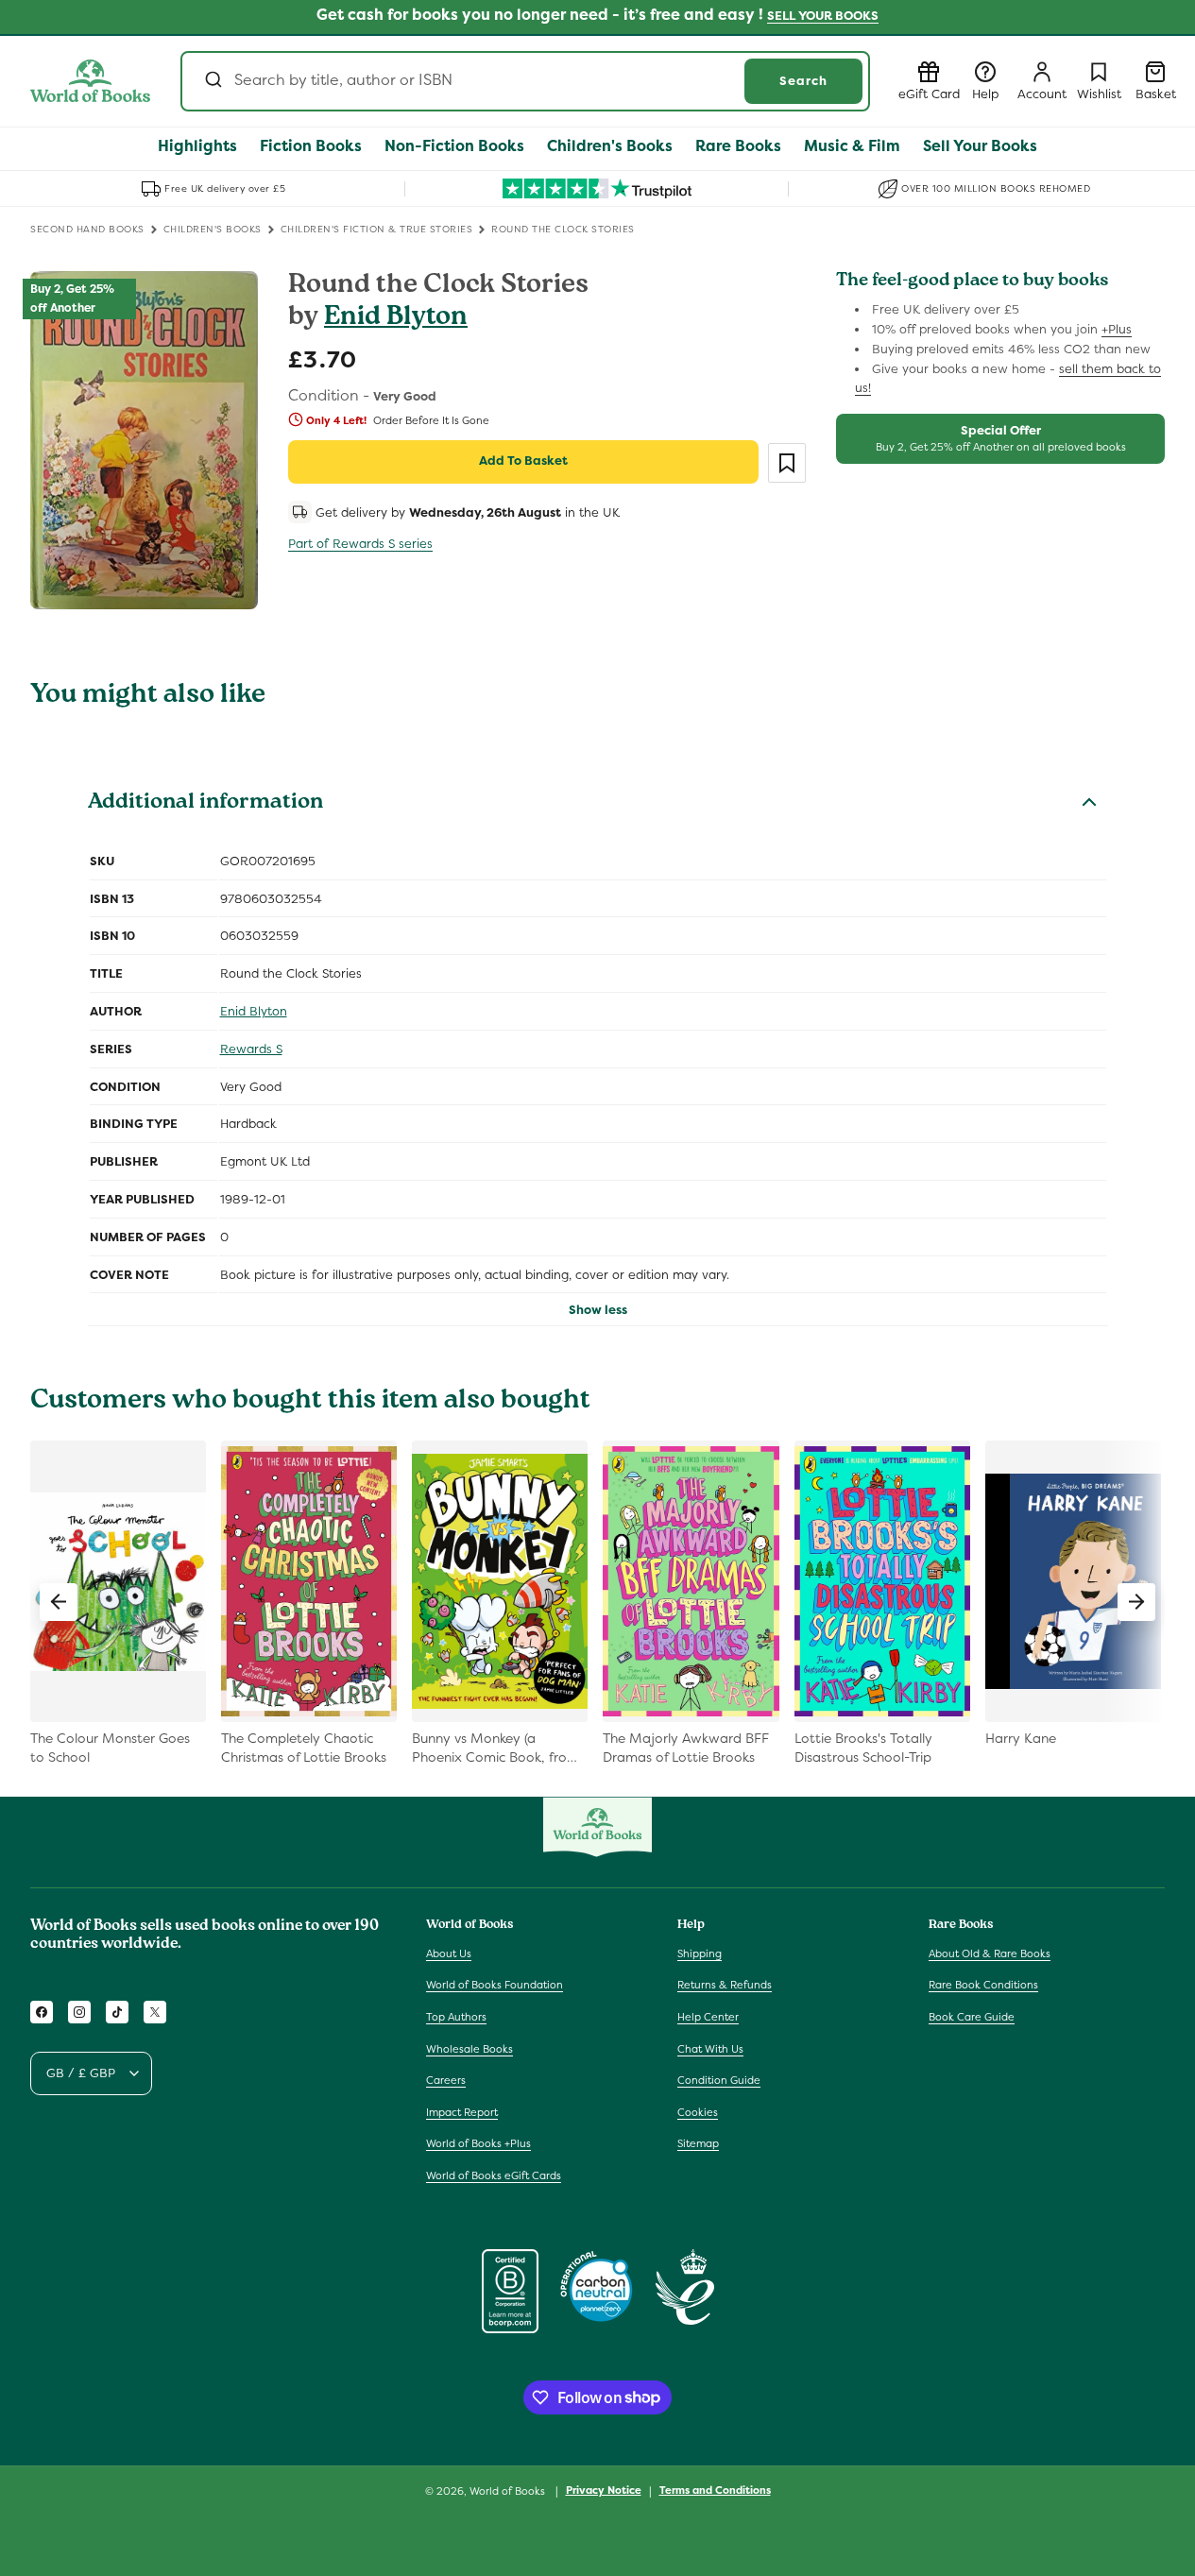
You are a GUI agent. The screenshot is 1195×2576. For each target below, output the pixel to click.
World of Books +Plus (478, 2143)
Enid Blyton (396, 319)
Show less (598, 1310)
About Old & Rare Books (990, 1953)
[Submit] (212, 81)
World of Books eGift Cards (494, 2175)
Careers (446, 2080)
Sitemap (698, 2143)
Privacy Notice (604, 2490)
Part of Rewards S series (360, 544)
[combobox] (525, 81)
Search (803, 81)
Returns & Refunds (725, 1985)
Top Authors (456, 2017)
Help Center (708, 2017)
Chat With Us (710, 2049)
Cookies (698, 2112)
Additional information (205, 804)
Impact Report (462, 2112)
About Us (449, 1953)
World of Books (509, 2491)
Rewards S (251, 1049)
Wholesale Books (469, 2049)
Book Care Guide (972, 2017)
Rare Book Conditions (983, 1985)
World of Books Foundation (495, 1985)
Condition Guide (719, 2080)
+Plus (1117, 329)
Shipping (700, 1953)
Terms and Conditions (715, 2490)
